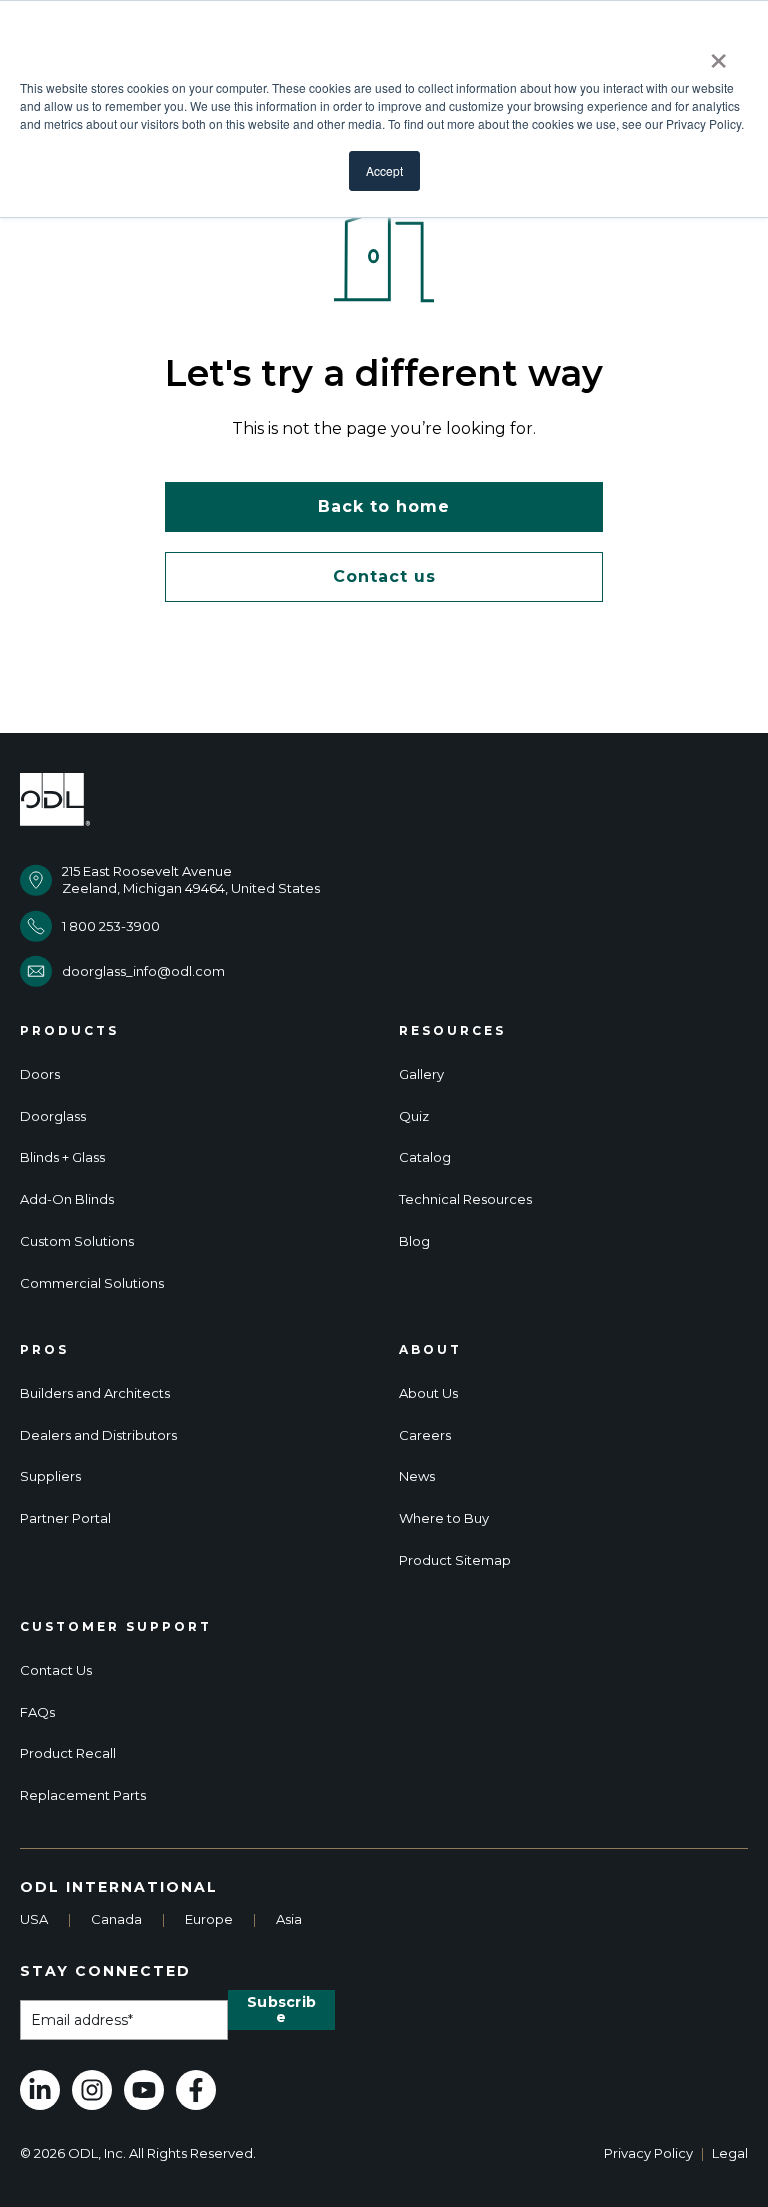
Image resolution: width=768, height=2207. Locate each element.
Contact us (384, 576)
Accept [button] (384, 170)
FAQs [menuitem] (37, 1712)
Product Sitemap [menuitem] (455, 1560)
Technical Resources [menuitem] (465, 1199)
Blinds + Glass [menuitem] (62, 1157)
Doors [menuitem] (40, 1074)
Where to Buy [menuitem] (444, 1518)
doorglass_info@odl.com (143, 971)
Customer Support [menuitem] (116, 1627)
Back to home (384, 506)
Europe (209, 1919)
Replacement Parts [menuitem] (83, 1795)
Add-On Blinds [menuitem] (67, 1199)
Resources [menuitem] (452, 1031)
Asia (289, 1919)
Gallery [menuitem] (421, 1074)
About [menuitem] (430, 1350)
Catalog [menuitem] (425, 1157)
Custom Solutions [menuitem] (77, 1241)
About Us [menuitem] (428, 1393)
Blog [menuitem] (414, 1241)
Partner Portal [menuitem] (65, 1518)
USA (34, 1919)
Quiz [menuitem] (414, 1116)
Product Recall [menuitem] (68, 1753)
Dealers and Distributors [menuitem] (98, 1435)
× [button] (718, 54)
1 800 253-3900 (111, 926)
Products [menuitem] (69, 1031)
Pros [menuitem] (44, 1350)
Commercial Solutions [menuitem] (92, 1283)
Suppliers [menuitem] (50, 1476)
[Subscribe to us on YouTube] (144, 2090)
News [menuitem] (417, 1476)
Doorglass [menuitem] (53, 1116)
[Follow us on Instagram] (92, 2090)
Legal (730, 2153)
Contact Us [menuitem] (56, 1670)
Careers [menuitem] (425, 1435)
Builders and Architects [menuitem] (95, 1393)
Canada (116, 1919)
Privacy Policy (648, 2153)
